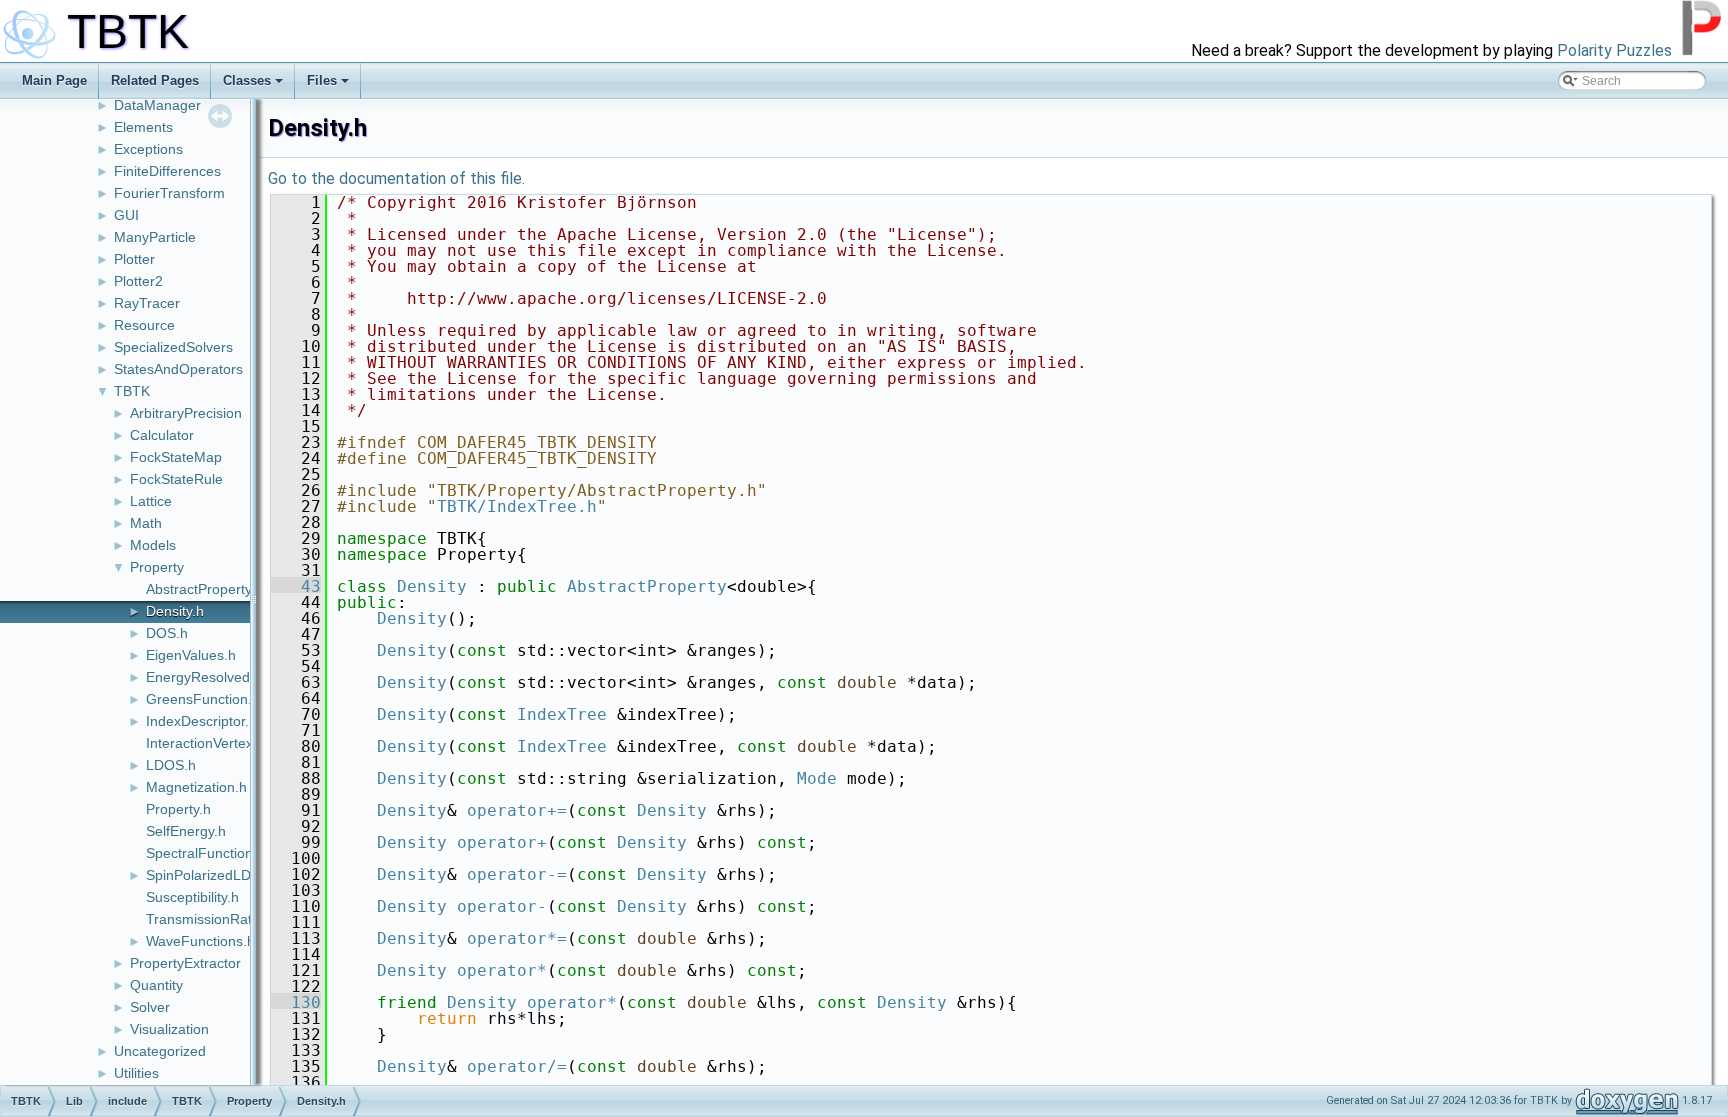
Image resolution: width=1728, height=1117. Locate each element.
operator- (502, 906)
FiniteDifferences (167, 171)
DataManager (157, 105)
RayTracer (147, 303)
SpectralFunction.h (205, 853)
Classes (247, 80)
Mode (817, 778)
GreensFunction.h (203, 699)
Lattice (151, 501)
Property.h (178, 809)
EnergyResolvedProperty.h (230, 677)
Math (146, 523)
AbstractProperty (647, 586)
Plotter (134, 259)
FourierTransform (169, 193)
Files (322, 80)
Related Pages (155, 80)
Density (432, 586)
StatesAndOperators (178, 369)
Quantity (156, 985)
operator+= (517, 810)
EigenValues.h (191, 655)
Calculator (162, 435)
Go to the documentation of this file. (396, 178)
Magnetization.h (196, 787)
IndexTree (562, 714)
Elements (143, 127)
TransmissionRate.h (209, 919)
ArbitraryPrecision (186, 413)
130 (296, 1002)
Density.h (175, 611)
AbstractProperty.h (204, 589)
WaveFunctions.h (200, 941)
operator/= (517, 1066)
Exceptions (148, 149)
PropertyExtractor (185, 963)
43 (296, 586)
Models (153, 545)
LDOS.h (171, 765)
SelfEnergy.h (186, 831)
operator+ (502, 842)
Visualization (169, 1029)
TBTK (132, 391)
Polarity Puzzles (1614, 50)
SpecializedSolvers (173, 347)
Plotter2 (138, 281)
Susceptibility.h (192, 897)
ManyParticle (155, 237)
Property (157, 567)
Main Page (54, 80)
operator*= (517, 938)
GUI (126, 215)
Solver (150, 1007)
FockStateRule (176, 479)
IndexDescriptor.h (201, 721)
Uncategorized (160, 1051)
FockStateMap (176, 457)
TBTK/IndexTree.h (517, 506)
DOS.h (167, 633)
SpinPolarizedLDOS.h (214, 875)
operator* (502, 970)
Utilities (136, 1073)
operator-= (517, 874)
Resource (144, 325)
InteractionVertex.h (205, 743)
